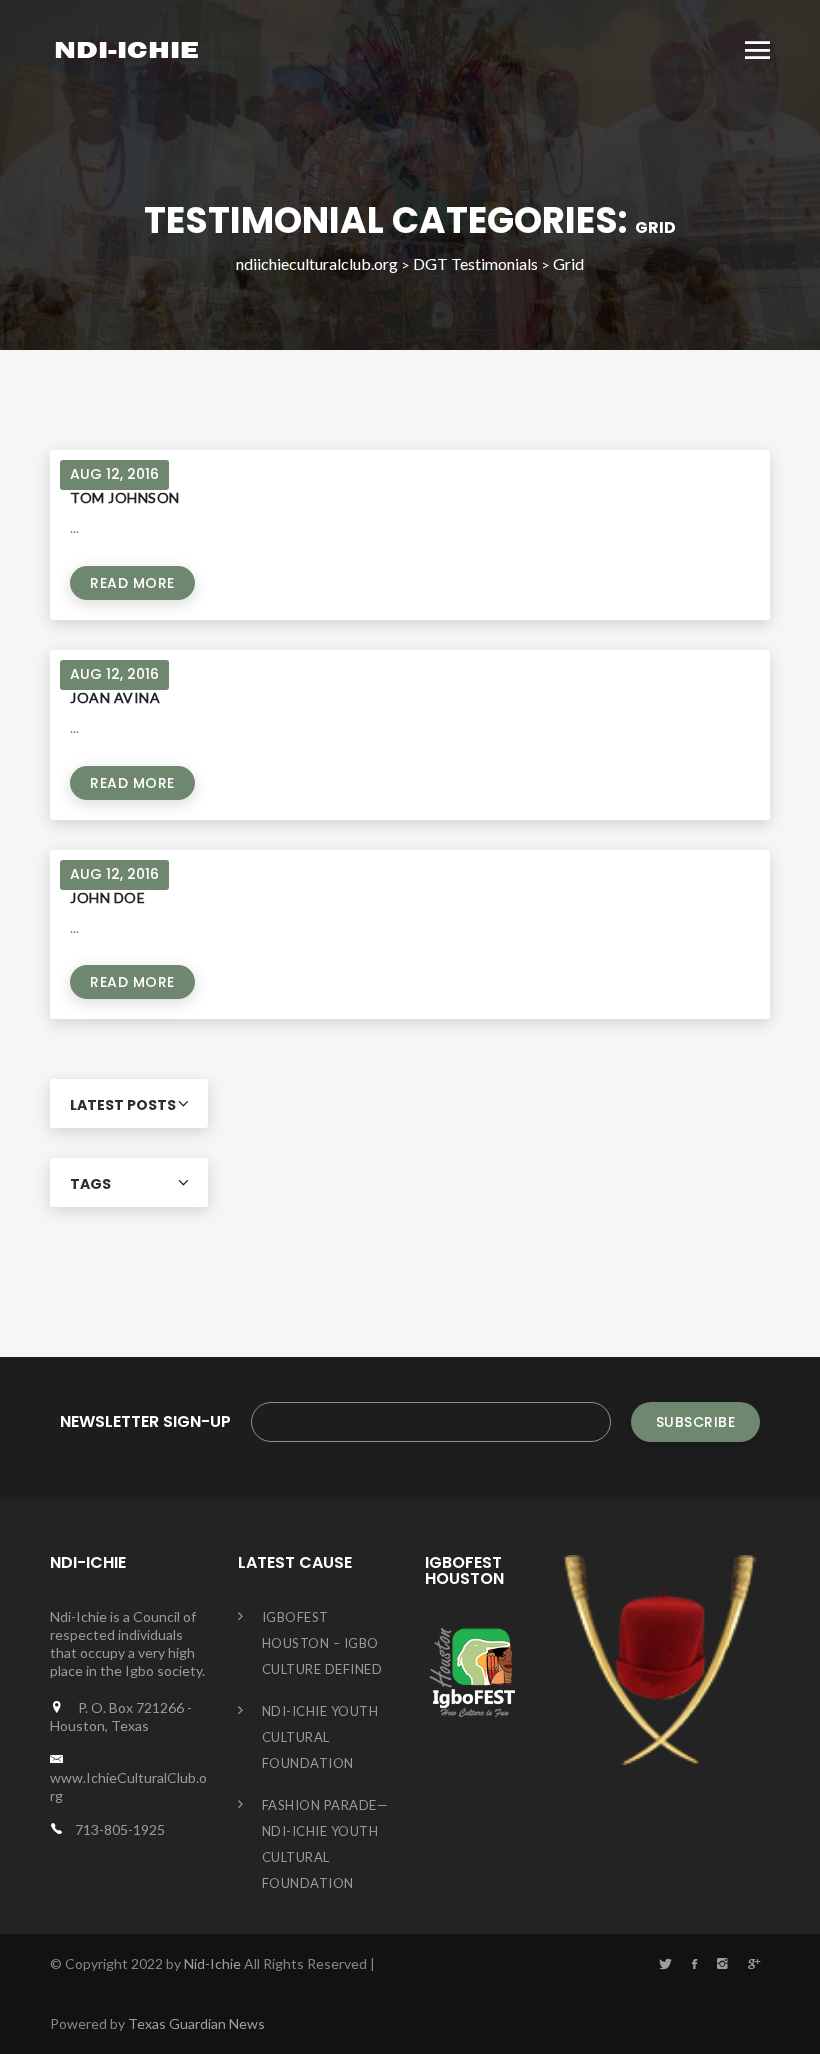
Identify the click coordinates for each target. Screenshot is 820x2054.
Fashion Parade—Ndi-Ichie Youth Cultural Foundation (325, 1844)
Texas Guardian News (196, 2023)
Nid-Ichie (212, 1963)
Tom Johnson (125, 497)
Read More (132, 583)
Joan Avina (115, 697)
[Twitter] (665, 1964)
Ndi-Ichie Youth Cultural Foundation (320, 1737)
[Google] (754, 1964)
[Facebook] (694, 1964)
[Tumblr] (722, 1964)
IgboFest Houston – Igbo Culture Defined (322, 1643)
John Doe (107, 897)
